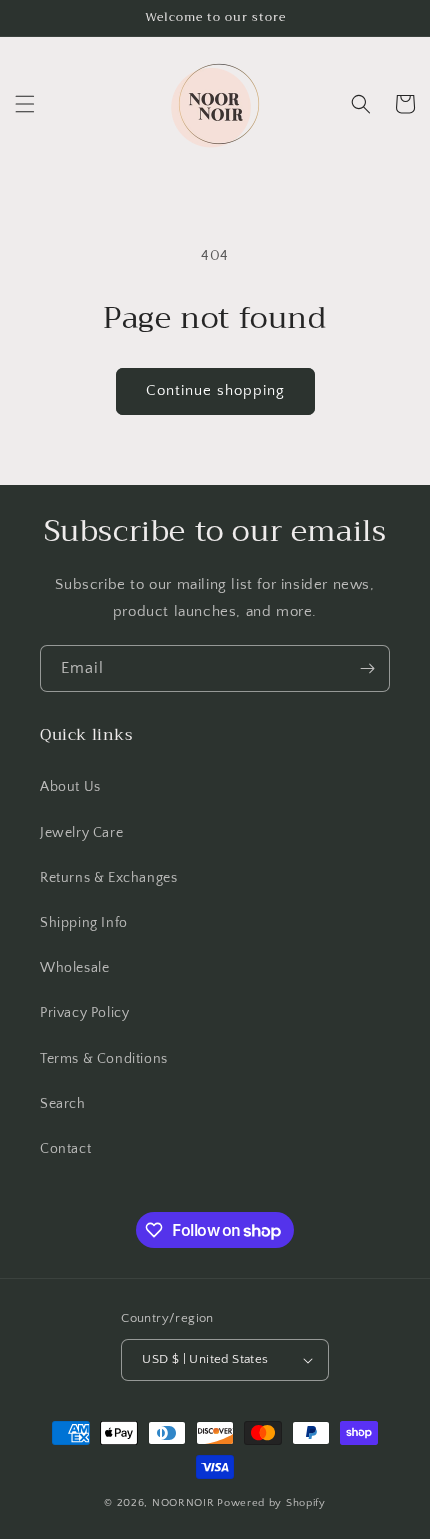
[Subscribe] (367, 668)
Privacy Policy (84, 1013)
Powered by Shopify (271, 1503)
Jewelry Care (81, 833)
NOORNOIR (183, 1503)
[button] (25, 104)
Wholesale (74, 968)
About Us (70, 787)
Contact (65, 1149)
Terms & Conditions (104, 1059)
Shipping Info (84, 923)
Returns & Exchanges (108, 878)
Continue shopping (215, 390)
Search (63, 1104)
